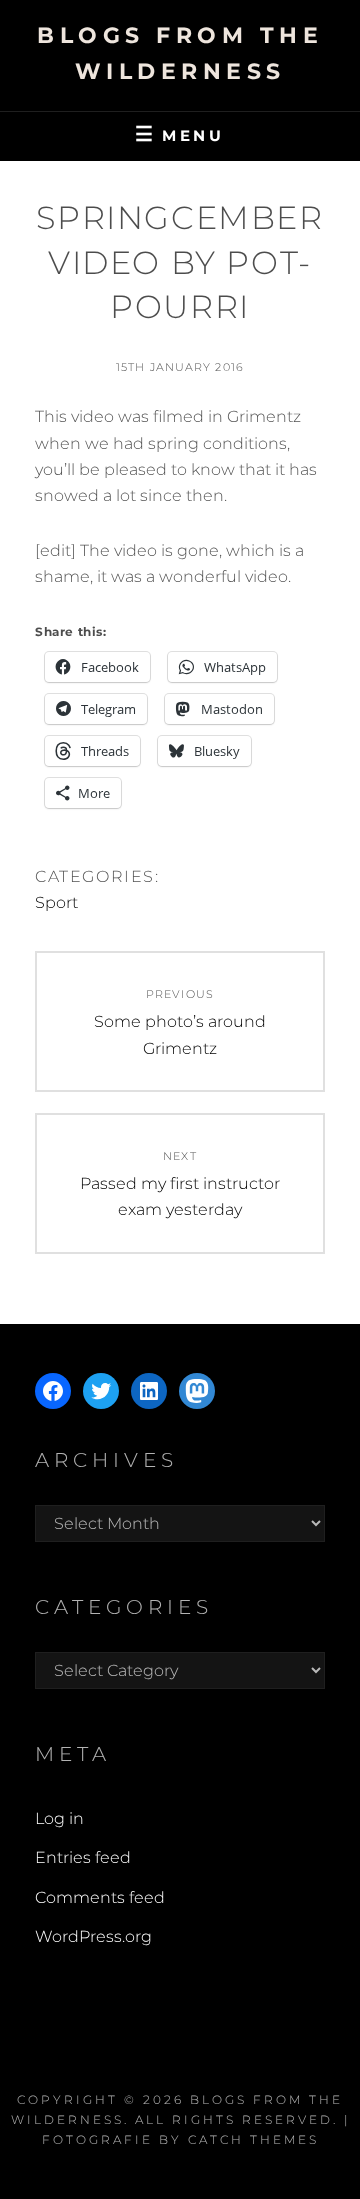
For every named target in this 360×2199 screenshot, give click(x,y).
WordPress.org (93, 1936)
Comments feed (100, 1897)
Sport (56, 902)
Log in (59, 1818)
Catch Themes (253, 2139)
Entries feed (83, 1857)
